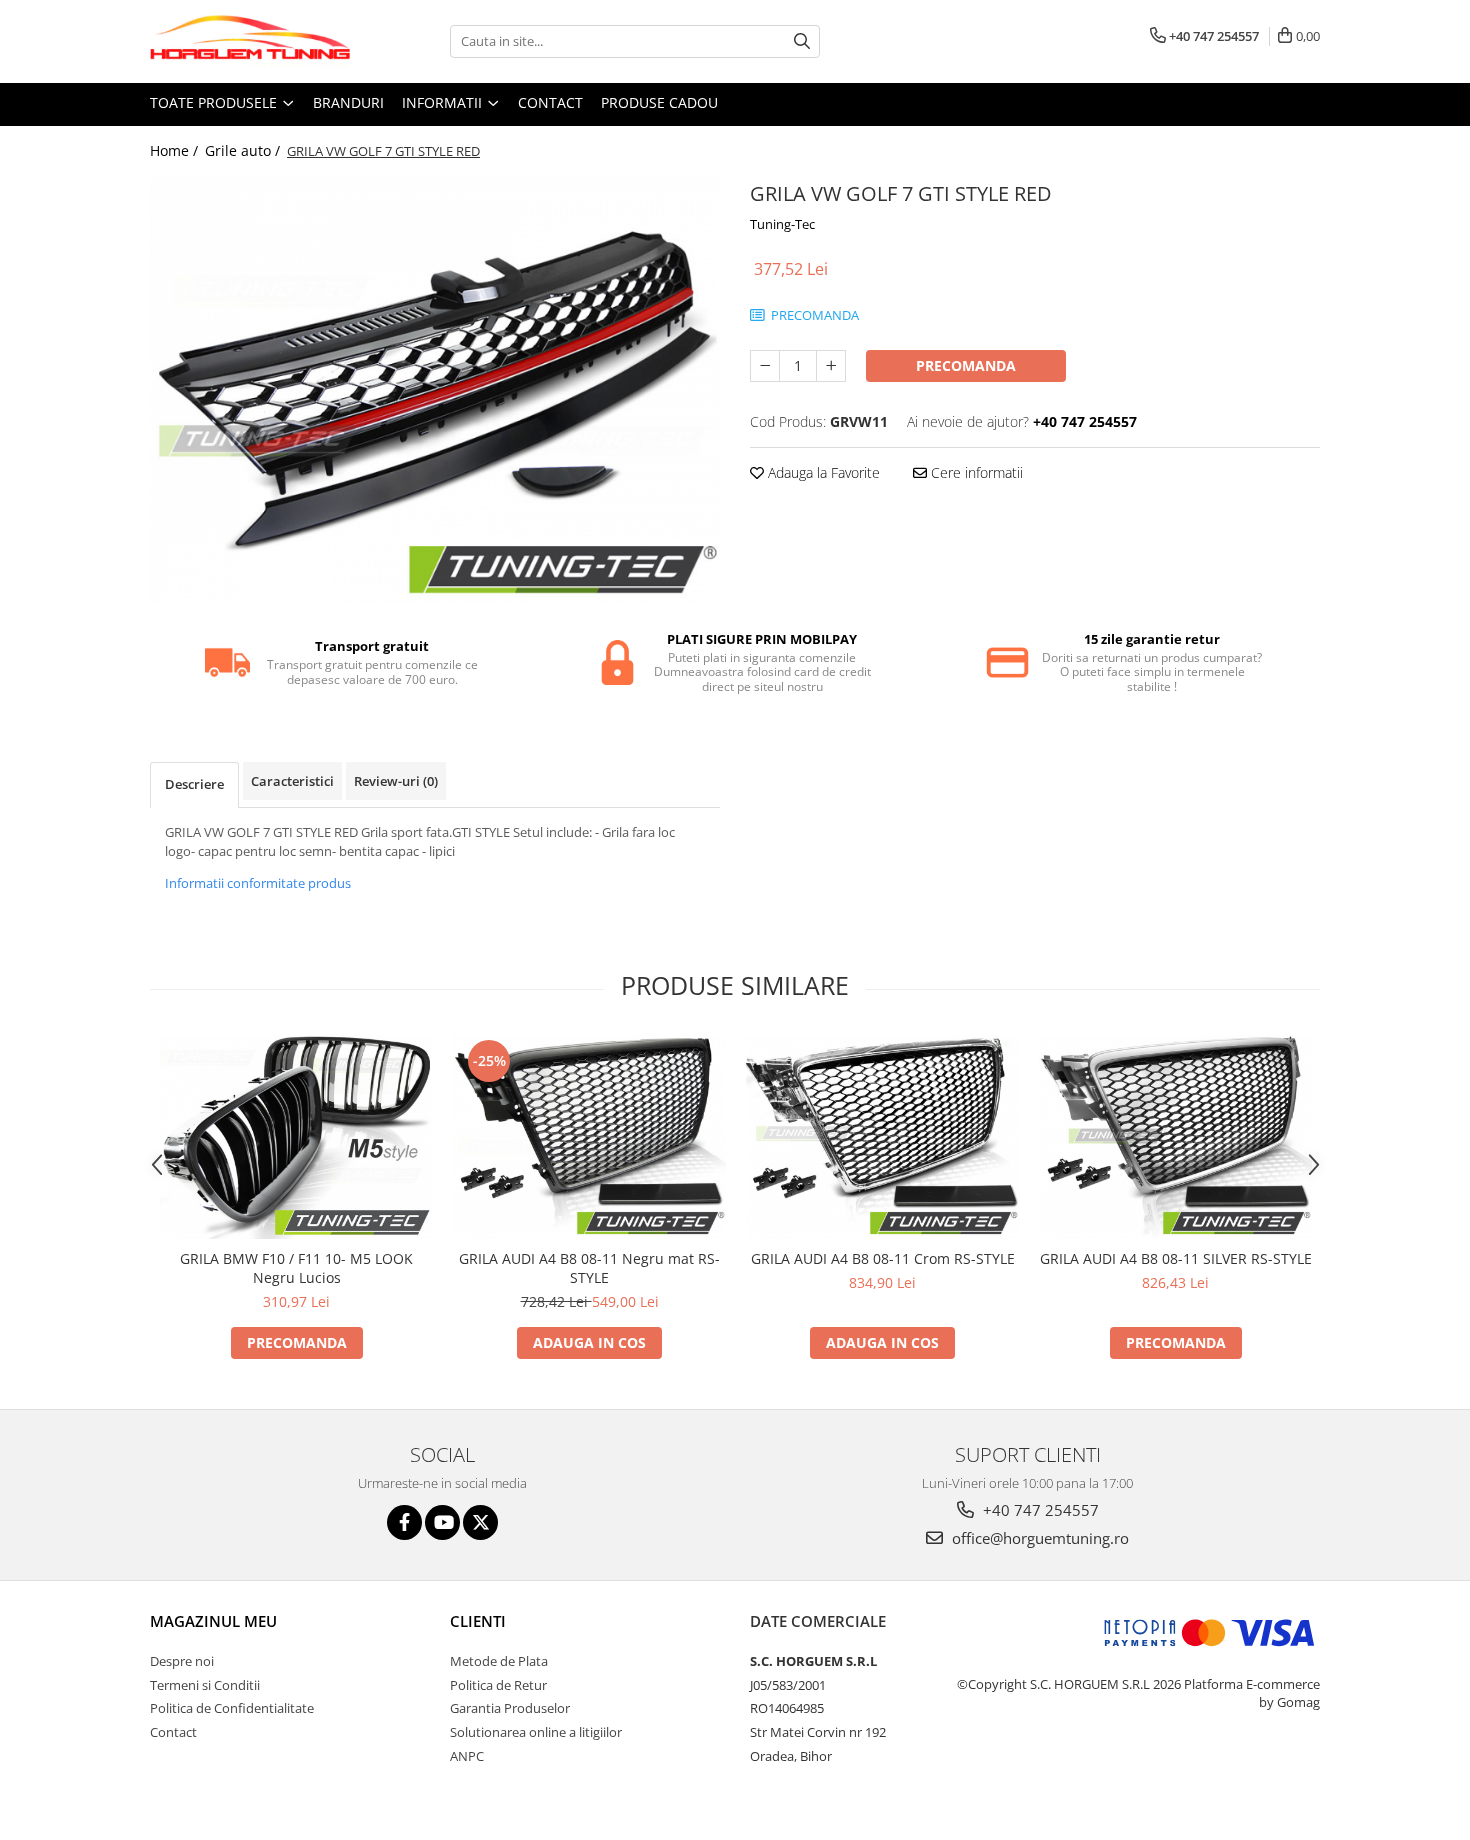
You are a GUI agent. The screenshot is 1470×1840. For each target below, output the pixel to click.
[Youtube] (442, 1522)
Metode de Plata (499, 1661)
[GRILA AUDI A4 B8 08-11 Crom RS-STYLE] (882, 1137)
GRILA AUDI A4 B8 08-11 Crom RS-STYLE (883, 1258)
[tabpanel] (435, 390)
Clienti (478, 1621)
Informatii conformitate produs (258, 883)
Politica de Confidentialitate (232, 1708)
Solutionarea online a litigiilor (536, 1732)
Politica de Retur (498, 1685)
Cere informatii (975, 472)
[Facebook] (404, 1522)
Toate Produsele (215, 102)
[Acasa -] (250, 41)
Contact (550, 102)
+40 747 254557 (1039, 1510)
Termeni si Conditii (205, 1685)
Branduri (348, 102)
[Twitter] (480, 1522)
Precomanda (966, 365)
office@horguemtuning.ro (1038, 1538)
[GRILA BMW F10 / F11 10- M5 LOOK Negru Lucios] (296, 1137)
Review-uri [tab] (396, 781)
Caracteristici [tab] (292, 781)
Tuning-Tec (782, 224)
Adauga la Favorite (822, 472)
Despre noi (182, 1661)
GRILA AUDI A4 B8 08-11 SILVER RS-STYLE (1176, 1258)
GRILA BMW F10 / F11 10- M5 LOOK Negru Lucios (296, 1268)
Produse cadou (659, 102)
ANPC (467, 1756)
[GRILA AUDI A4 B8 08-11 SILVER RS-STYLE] (1175, 1137)
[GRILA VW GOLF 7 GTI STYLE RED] (435, 390)
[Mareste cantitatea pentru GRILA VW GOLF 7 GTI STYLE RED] (831, 366)
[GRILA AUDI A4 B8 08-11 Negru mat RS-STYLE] (589, 1137)
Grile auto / (244, 150)
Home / (176, 150)
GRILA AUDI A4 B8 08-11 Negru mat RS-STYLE (589, 1268)
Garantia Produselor (510, 1708)
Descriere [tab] (194, 784)
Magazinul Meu (213, 1621)
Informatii (444, 102)
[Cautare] (802, 41)
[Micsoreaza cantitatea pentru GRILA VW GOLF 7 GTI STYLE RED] (765, 366)
